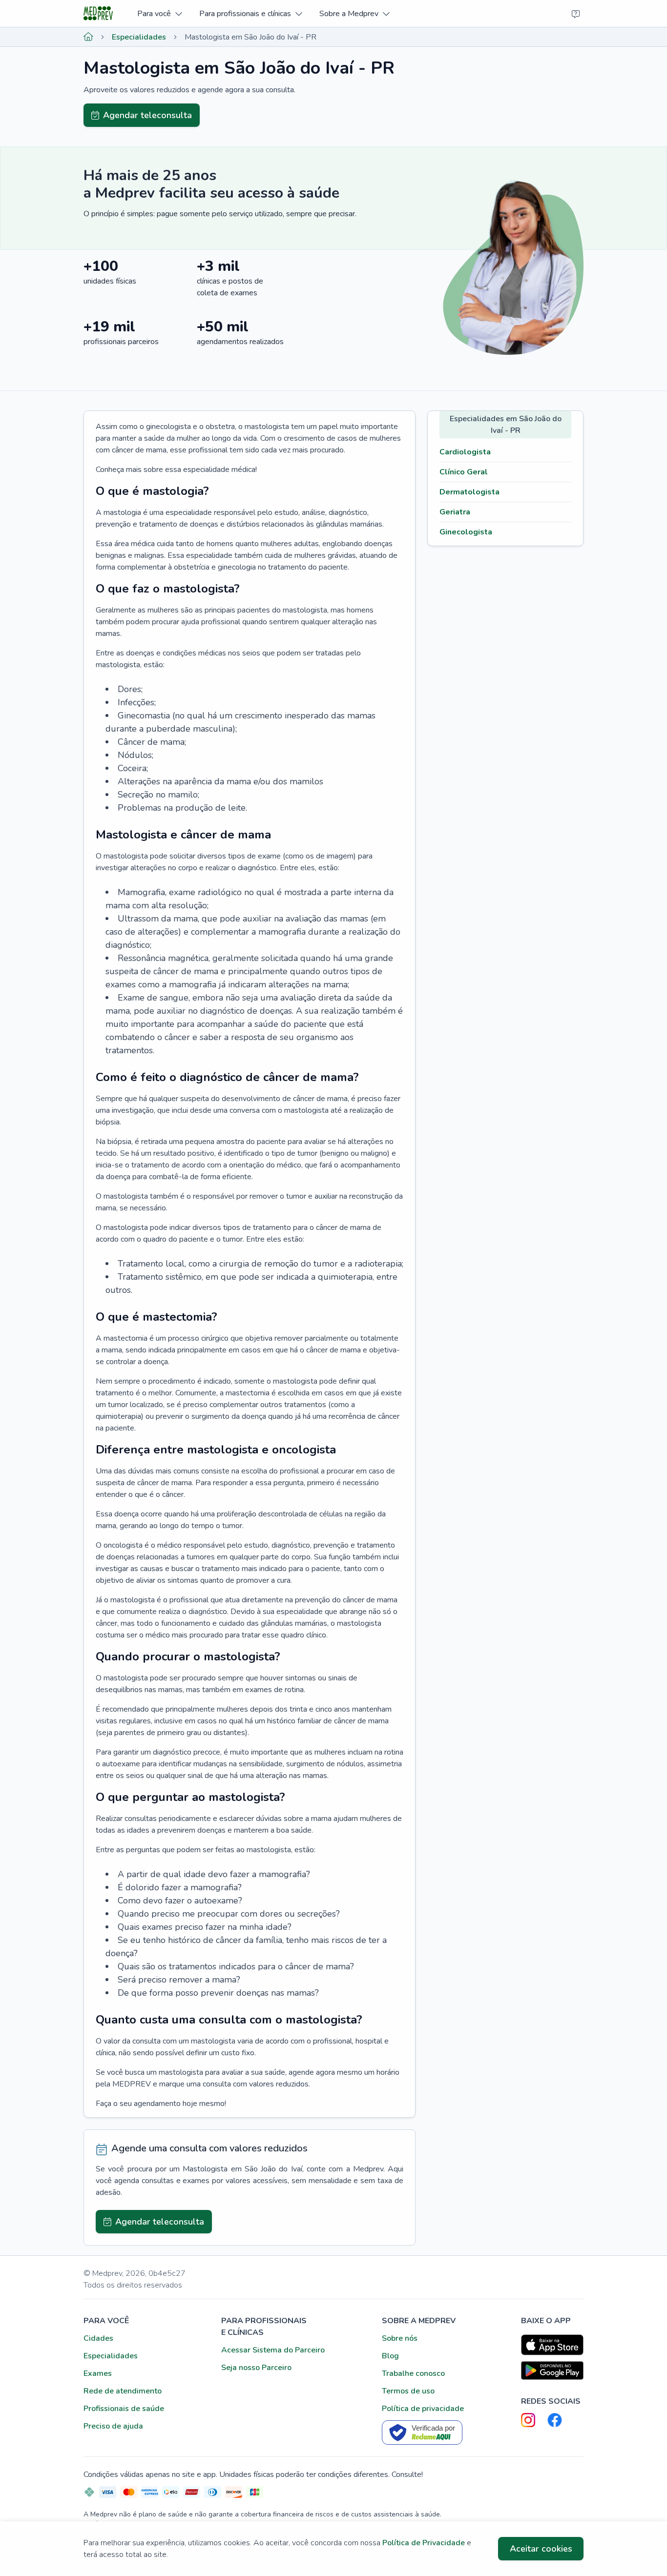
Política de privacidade (423, 2409)
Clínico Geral (464, 472)
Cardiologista (465, 452)
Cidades (98, 2338)
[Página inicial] (88, 37)
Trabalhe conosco (413, 2373)
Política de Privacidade (424, 2543)
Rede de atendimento (123, 2391)
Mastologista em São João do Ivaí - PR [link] (250, 37)
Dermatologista (469, 492)
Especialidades (139, 37)
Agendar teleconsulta (147, 115)
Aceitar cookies (541, 2549)
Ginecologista (466, 532)
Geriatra (455, 512)
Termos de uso (408, 2391)
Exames (98, 2373)
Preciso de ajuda (113, 2426)
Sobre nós (400, 2338)
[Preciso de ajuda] (576, 14)
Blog (390, 2356)
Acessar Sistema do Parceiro (273, 2350)
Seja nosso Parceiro (256, 2368)
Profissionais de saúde (124, 2409)
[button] (159, 13)
